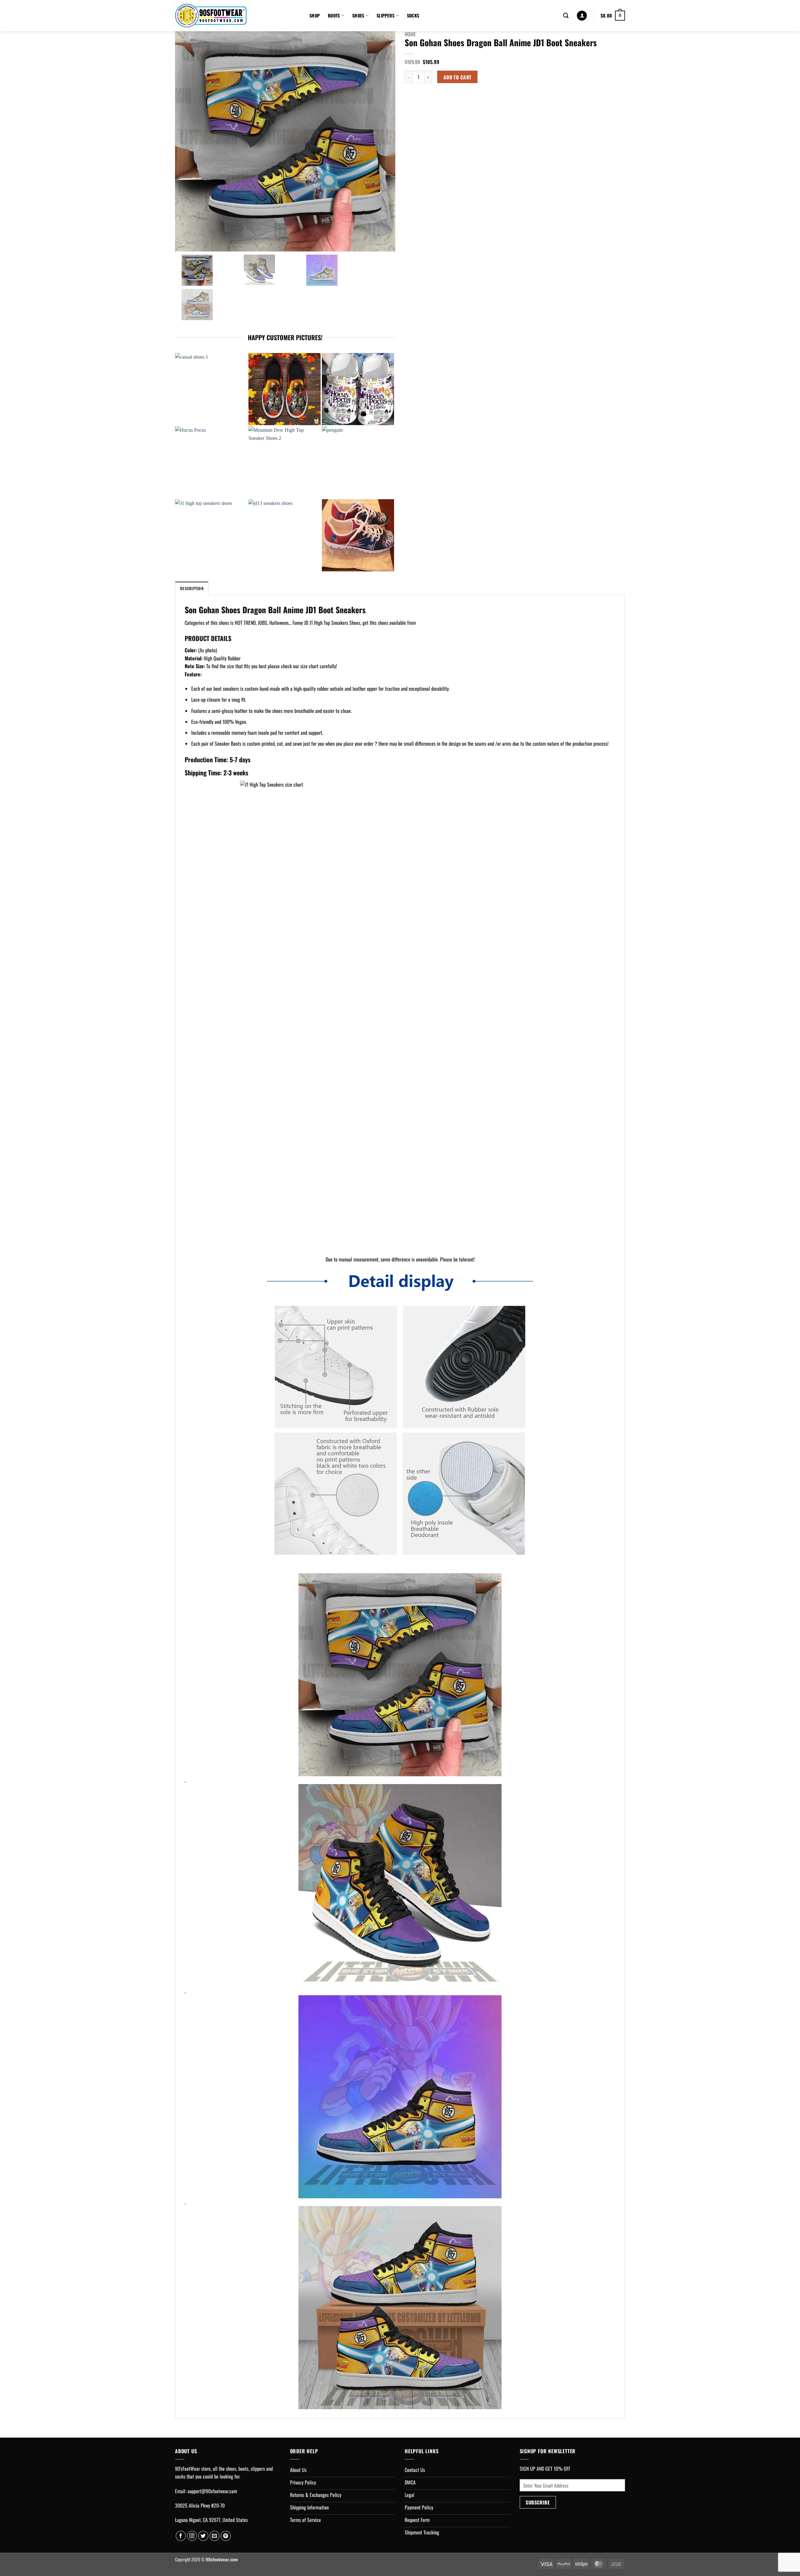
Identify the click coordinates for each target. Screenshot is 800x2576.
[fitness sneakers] (358, 535)
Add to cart (457, 77)
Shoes (358, 15)
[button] (582, 16)
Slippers (385, 15)
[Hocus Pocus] (211, 462)
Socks (413, 15)
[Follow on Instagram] (192, 2536)
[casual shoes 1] (211, 389)
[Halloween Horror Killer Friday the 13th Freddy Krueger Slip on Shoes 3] (285, 389)
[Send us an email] (215, 2536)
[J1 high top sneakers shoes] (211, 535)
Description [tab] (192, 588)
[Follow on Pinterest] (226, 2536)
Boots (334, 15)
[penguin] (358, 462)
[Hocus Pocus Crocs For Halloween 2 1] (358, 389)
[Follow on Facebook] (181, 2536)
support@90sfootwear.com (212, 2491)
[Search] (566, 16)
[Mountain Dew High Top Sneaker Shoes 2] (285, 462)
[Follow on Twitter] (203, 2536)
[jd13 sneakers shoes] (285, 535)
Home (410, 34)
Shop (315, 15)
